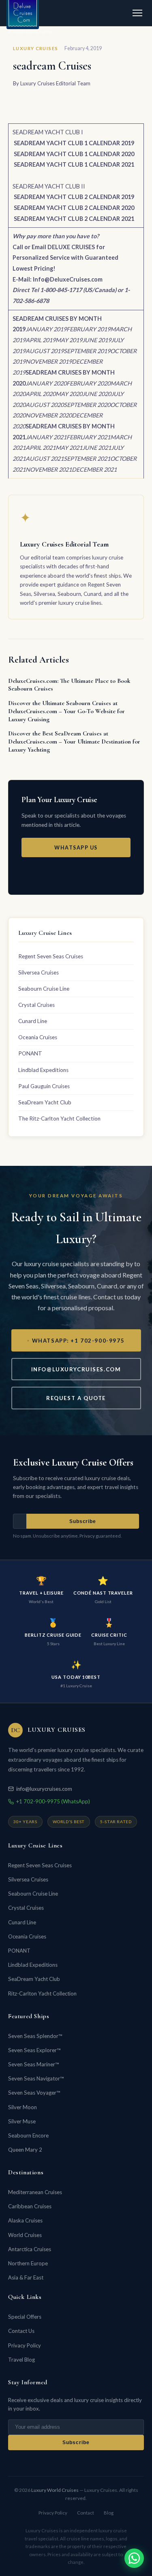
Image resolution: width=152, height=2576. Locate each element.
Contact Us (21, 2331)
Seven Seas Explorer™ (34, 2050)
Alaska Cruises (25, 2220)
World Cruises (25, 2235)
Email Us (76, 872)
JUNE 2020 (97, 394)
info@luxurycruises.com (76, 1369)
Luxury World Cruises (55, 2490)
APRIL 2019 (41, 340)
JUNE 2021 (97, 448)
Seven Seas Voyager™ (34, 2093)
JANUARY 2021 (46, 437)
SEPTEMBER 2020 (87, 405)
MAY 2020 (69, 394)
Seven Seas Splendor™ (35, 2036)
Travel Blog (21, 2360)
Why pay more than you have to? (56, 236)
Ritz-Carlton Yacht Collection (42, 1993)
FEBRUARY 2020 (88, 383)
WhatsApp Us (76, 848)
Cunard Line (33, 1021)
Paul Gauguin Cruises (44, 1086)
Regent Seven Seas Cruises (51, 956)
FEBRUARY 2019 (88, 329)
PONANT (30, 1053)
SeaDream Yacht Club (45, 1102)
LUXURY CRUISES (35, 48)
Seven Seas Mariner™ (33, 2064)
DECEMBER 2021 (94, 469)
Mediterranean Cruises (35, 2192)
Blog (109, 2513)
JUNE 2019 (97, 340)
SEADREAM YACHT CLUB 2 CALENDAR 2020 (74, 208)
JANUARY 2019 (46, 329)
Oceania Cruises (38, 1037)
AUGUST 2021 (45, 459)
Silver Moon (22, 2107)
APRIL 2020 (41, 394)
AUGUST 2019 (45, 351)
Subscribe (83, 1521)
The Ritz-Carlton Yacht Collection (59, 1119)
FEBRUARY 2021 (88, 437)
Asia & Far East (26, 2277)
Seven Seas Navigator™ (36, 2078)
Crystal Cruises (36, 1005)
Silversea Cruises (39, 972)
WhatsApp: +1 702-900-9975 (78, 1341)
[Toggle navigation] (137, 13)
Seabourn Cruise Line (44, 989)
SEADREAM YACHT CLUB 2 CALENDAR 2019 (74, 197)
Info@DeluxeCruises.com (68, 279)
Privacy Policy (25, 2345)
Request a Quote (76, 1398)
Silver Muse (22, 2121)
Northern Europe (28, 2263)
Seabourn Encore (28, 2135)
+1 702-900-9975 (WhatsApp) (53, 1801)
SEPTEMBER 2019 (87, 351)
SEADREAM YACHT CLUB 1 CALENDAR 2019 (74, 143)
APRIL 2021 (41, 448)
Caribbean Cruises (30, 2206)
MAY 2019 (69, 340)
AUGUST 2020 (45, 405)
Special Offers (25, 2317)
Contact (86, 2513)
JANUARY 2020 (46, 383)
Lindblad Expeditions (43, 1070)
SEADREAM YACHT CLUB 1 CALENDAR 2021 (74, 164)
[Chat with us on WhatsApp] (134, 2558)
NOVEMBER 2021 (49, 469)
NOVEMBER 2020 (49, 415)
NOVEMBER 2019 (49, 361)
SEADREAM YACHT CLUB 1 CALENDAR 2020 (74, 154)
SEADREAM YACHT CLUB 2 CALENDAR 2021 (74, 219)
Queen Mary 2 (25, 2150)
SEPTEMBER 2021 (87, 459)
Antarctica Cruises (30, 2249)
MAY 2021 (69, 448)
